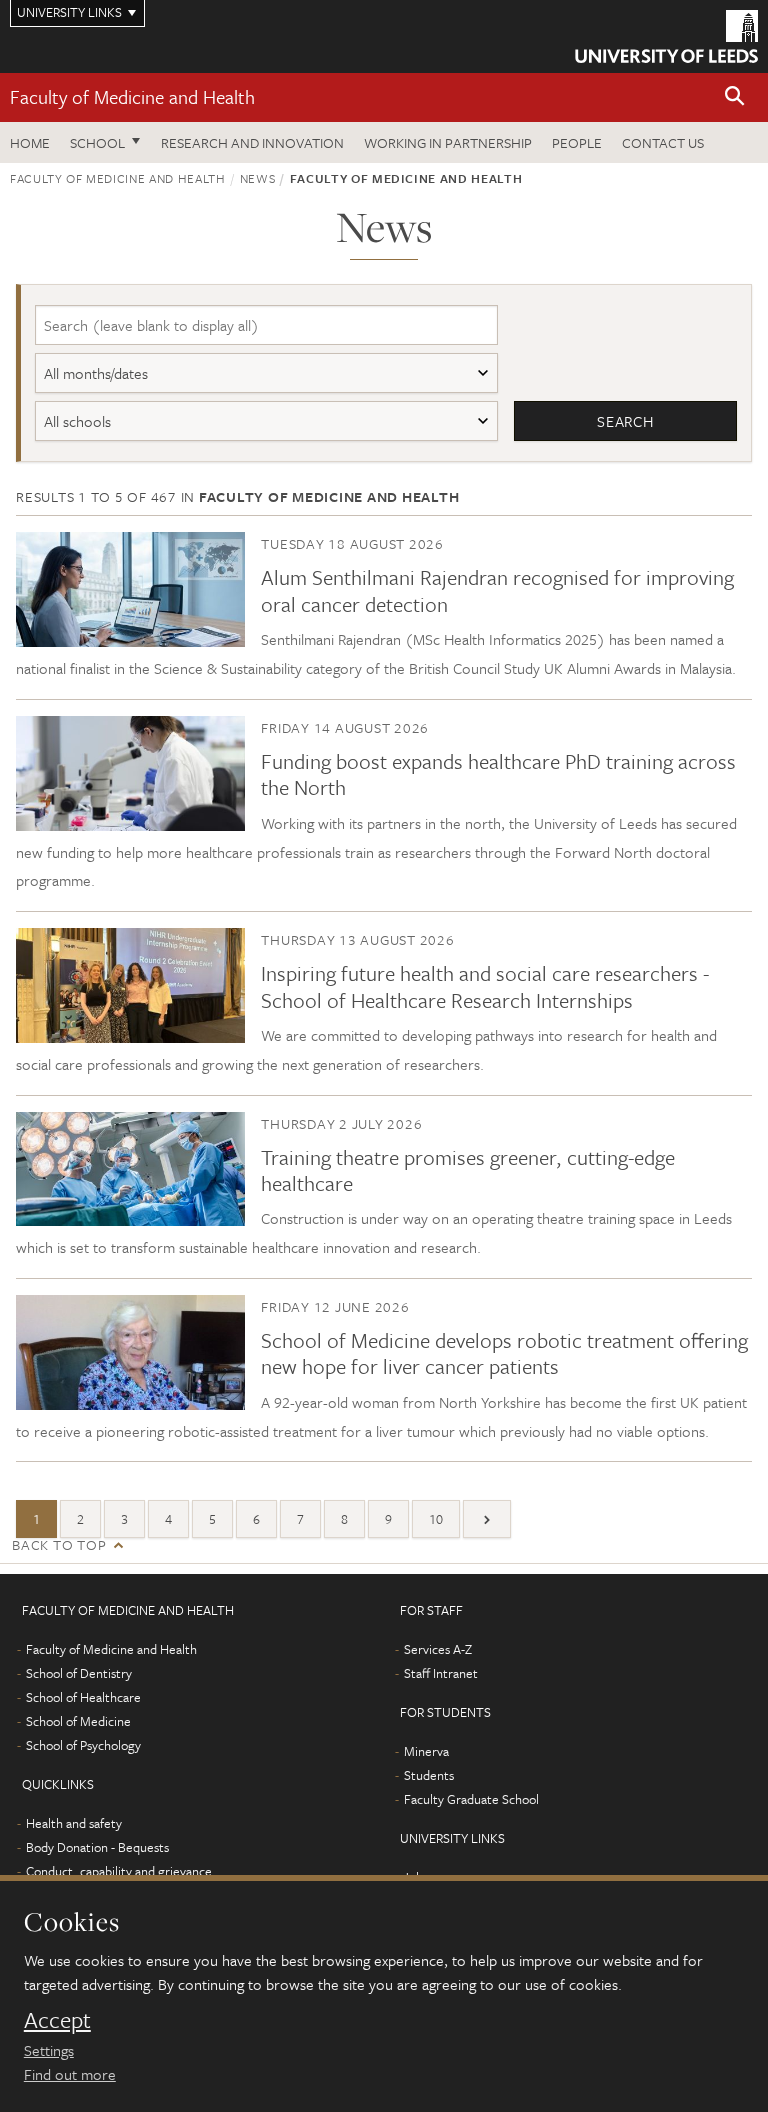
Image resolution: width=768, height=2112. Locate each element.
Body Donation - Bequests (97, 1847)
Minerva (426, 1751)
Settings (49, 2050)
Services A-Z (438, 1649)
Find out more (70, 2074)
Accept (57, 2020)
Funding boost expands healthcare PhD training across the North (498, 774)
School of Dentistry (79, 1673)
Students (429, 1775)
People (577, 142)
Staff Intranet (441, 1673)
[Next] (487, 1519)
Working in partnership (448, 142)
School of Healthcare (83, 1697)
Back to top (59, 1544)
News (258, 178)
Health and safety (74, 1823)
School (97, 142)
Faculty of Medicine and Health (132, 96)
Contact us (663, 142)
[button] (735, 97)
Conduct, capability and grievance (119, 1871)
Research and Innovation (252, 142)
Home (30, 142)
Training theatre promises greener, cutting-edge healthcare (468, 1170)
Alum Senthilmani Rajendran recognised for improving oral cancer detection (497, 590)
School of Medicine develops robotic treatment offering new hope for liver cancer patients (504, 1353)
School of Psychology (83, 1745)
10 (436, 1519)
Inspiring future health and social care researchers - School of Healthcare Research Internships (485, 986)
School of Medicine (78, 1721)
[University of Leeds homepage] (666, 36)
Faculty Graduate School (471, 1799)
